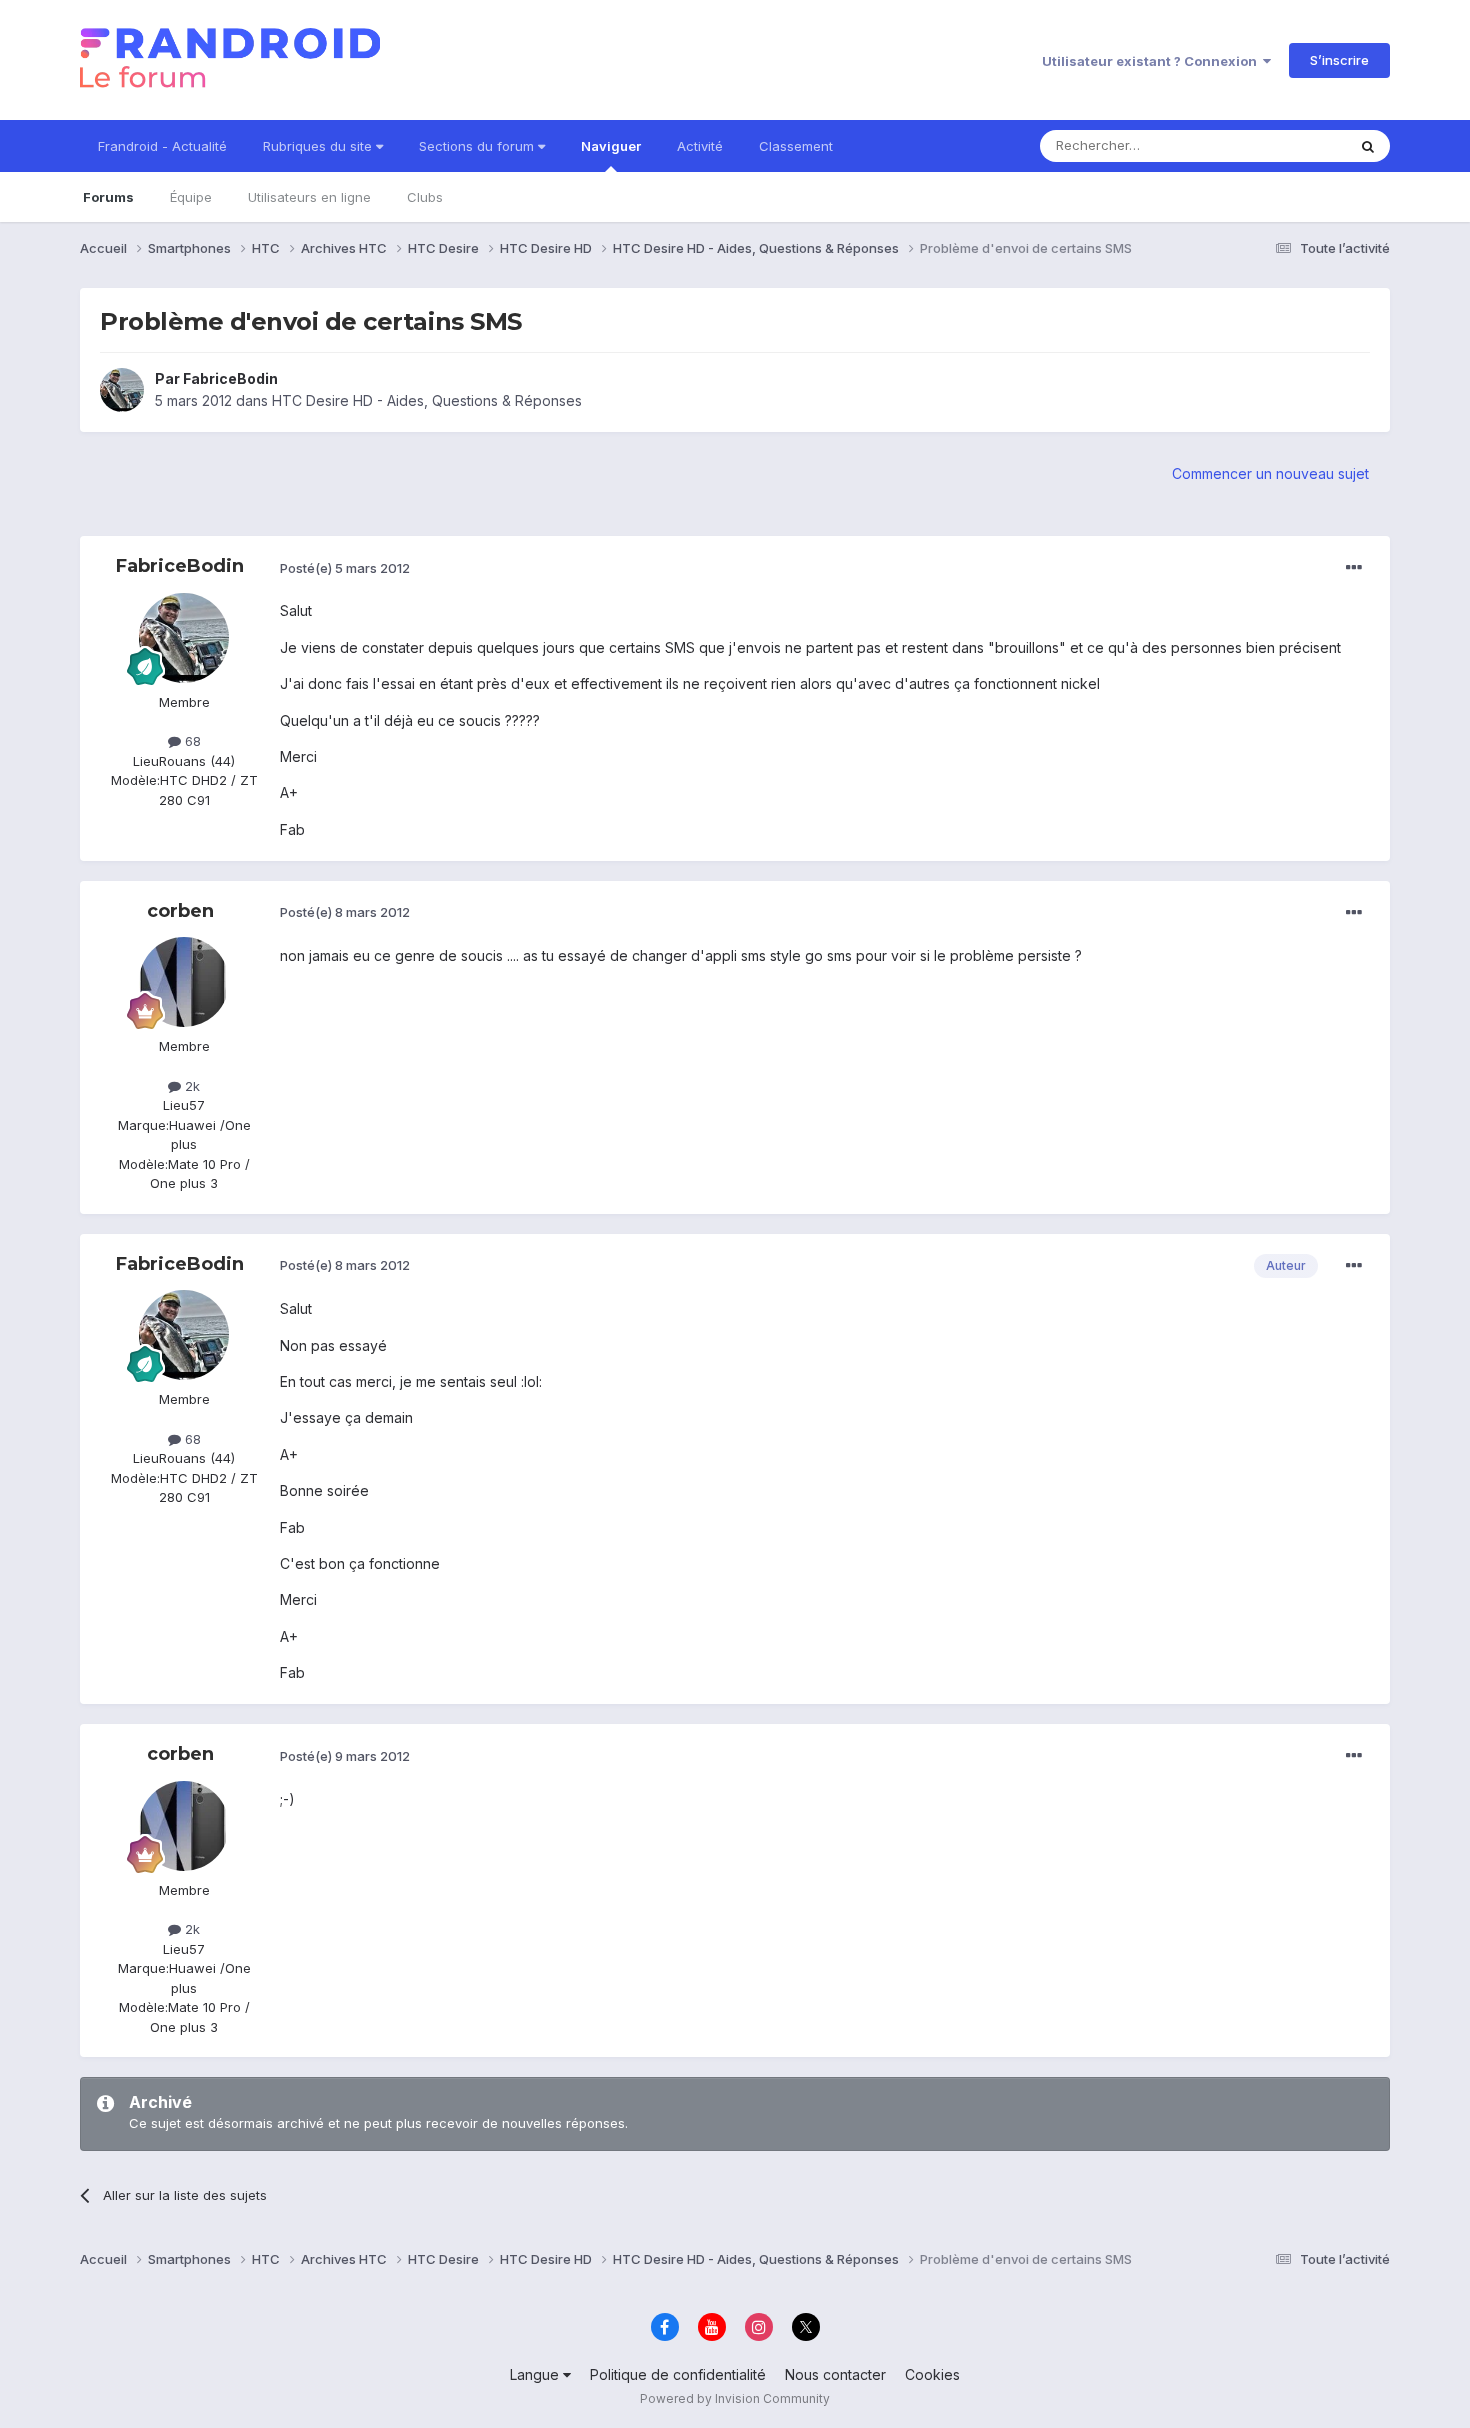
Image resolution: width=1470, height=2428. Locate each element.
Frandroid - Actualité (162, 146)
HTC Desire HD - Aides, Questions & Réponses (427, 400)
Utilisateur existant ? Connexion (1152, 61)
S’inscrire (1339, 60)
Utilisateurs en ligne (309, 197)
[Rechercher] (1368, 146)
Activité (700, 146)
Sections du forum (478, 146)
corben (180, 911)
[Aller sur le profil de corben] (184, 982)
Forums (108, 197)
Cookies (932, 2374)
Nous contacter (835, 2374)
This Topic (1287, 145)
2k (190, 1086)
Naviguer (611, 146)
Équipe (191, 197)
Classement (796, 146)
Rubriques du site (319, 146)
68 (191, 741)
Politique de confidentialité (678, 2374)
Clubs (425, 197)
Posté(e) (345, 568)
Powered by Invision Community (735, 2398)
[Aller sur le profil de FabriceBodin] (122, 390)
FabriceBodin (230, 378)
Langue (536, 2374)
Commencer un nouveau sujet (1270, 473)
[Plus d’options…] (1354, 568)
